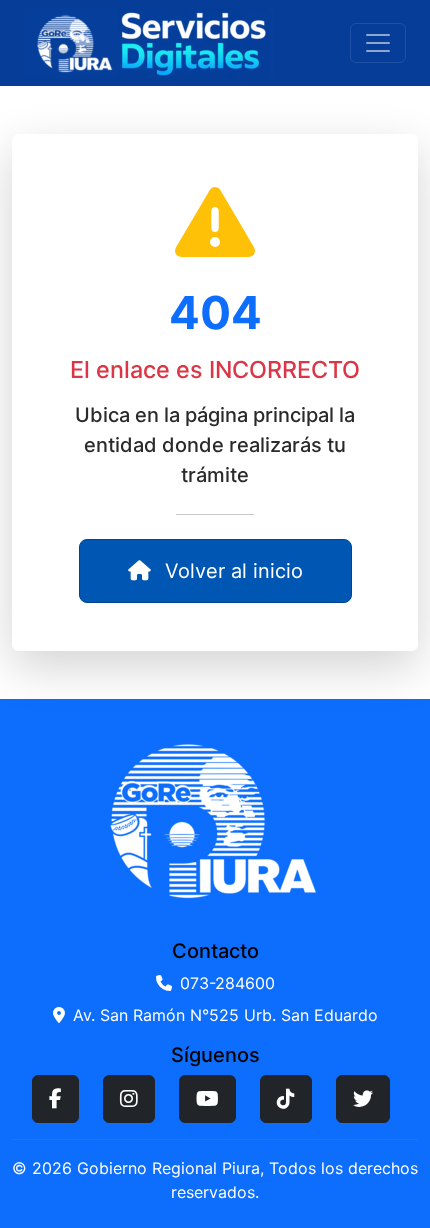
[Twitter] (363, 1099)
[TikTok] (286, 1099)
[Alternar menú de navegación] (378, 43)
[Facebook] (55, 1099)
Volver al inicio (231, 571)
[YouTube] (207, 1099)
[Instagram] (129, 1099)
